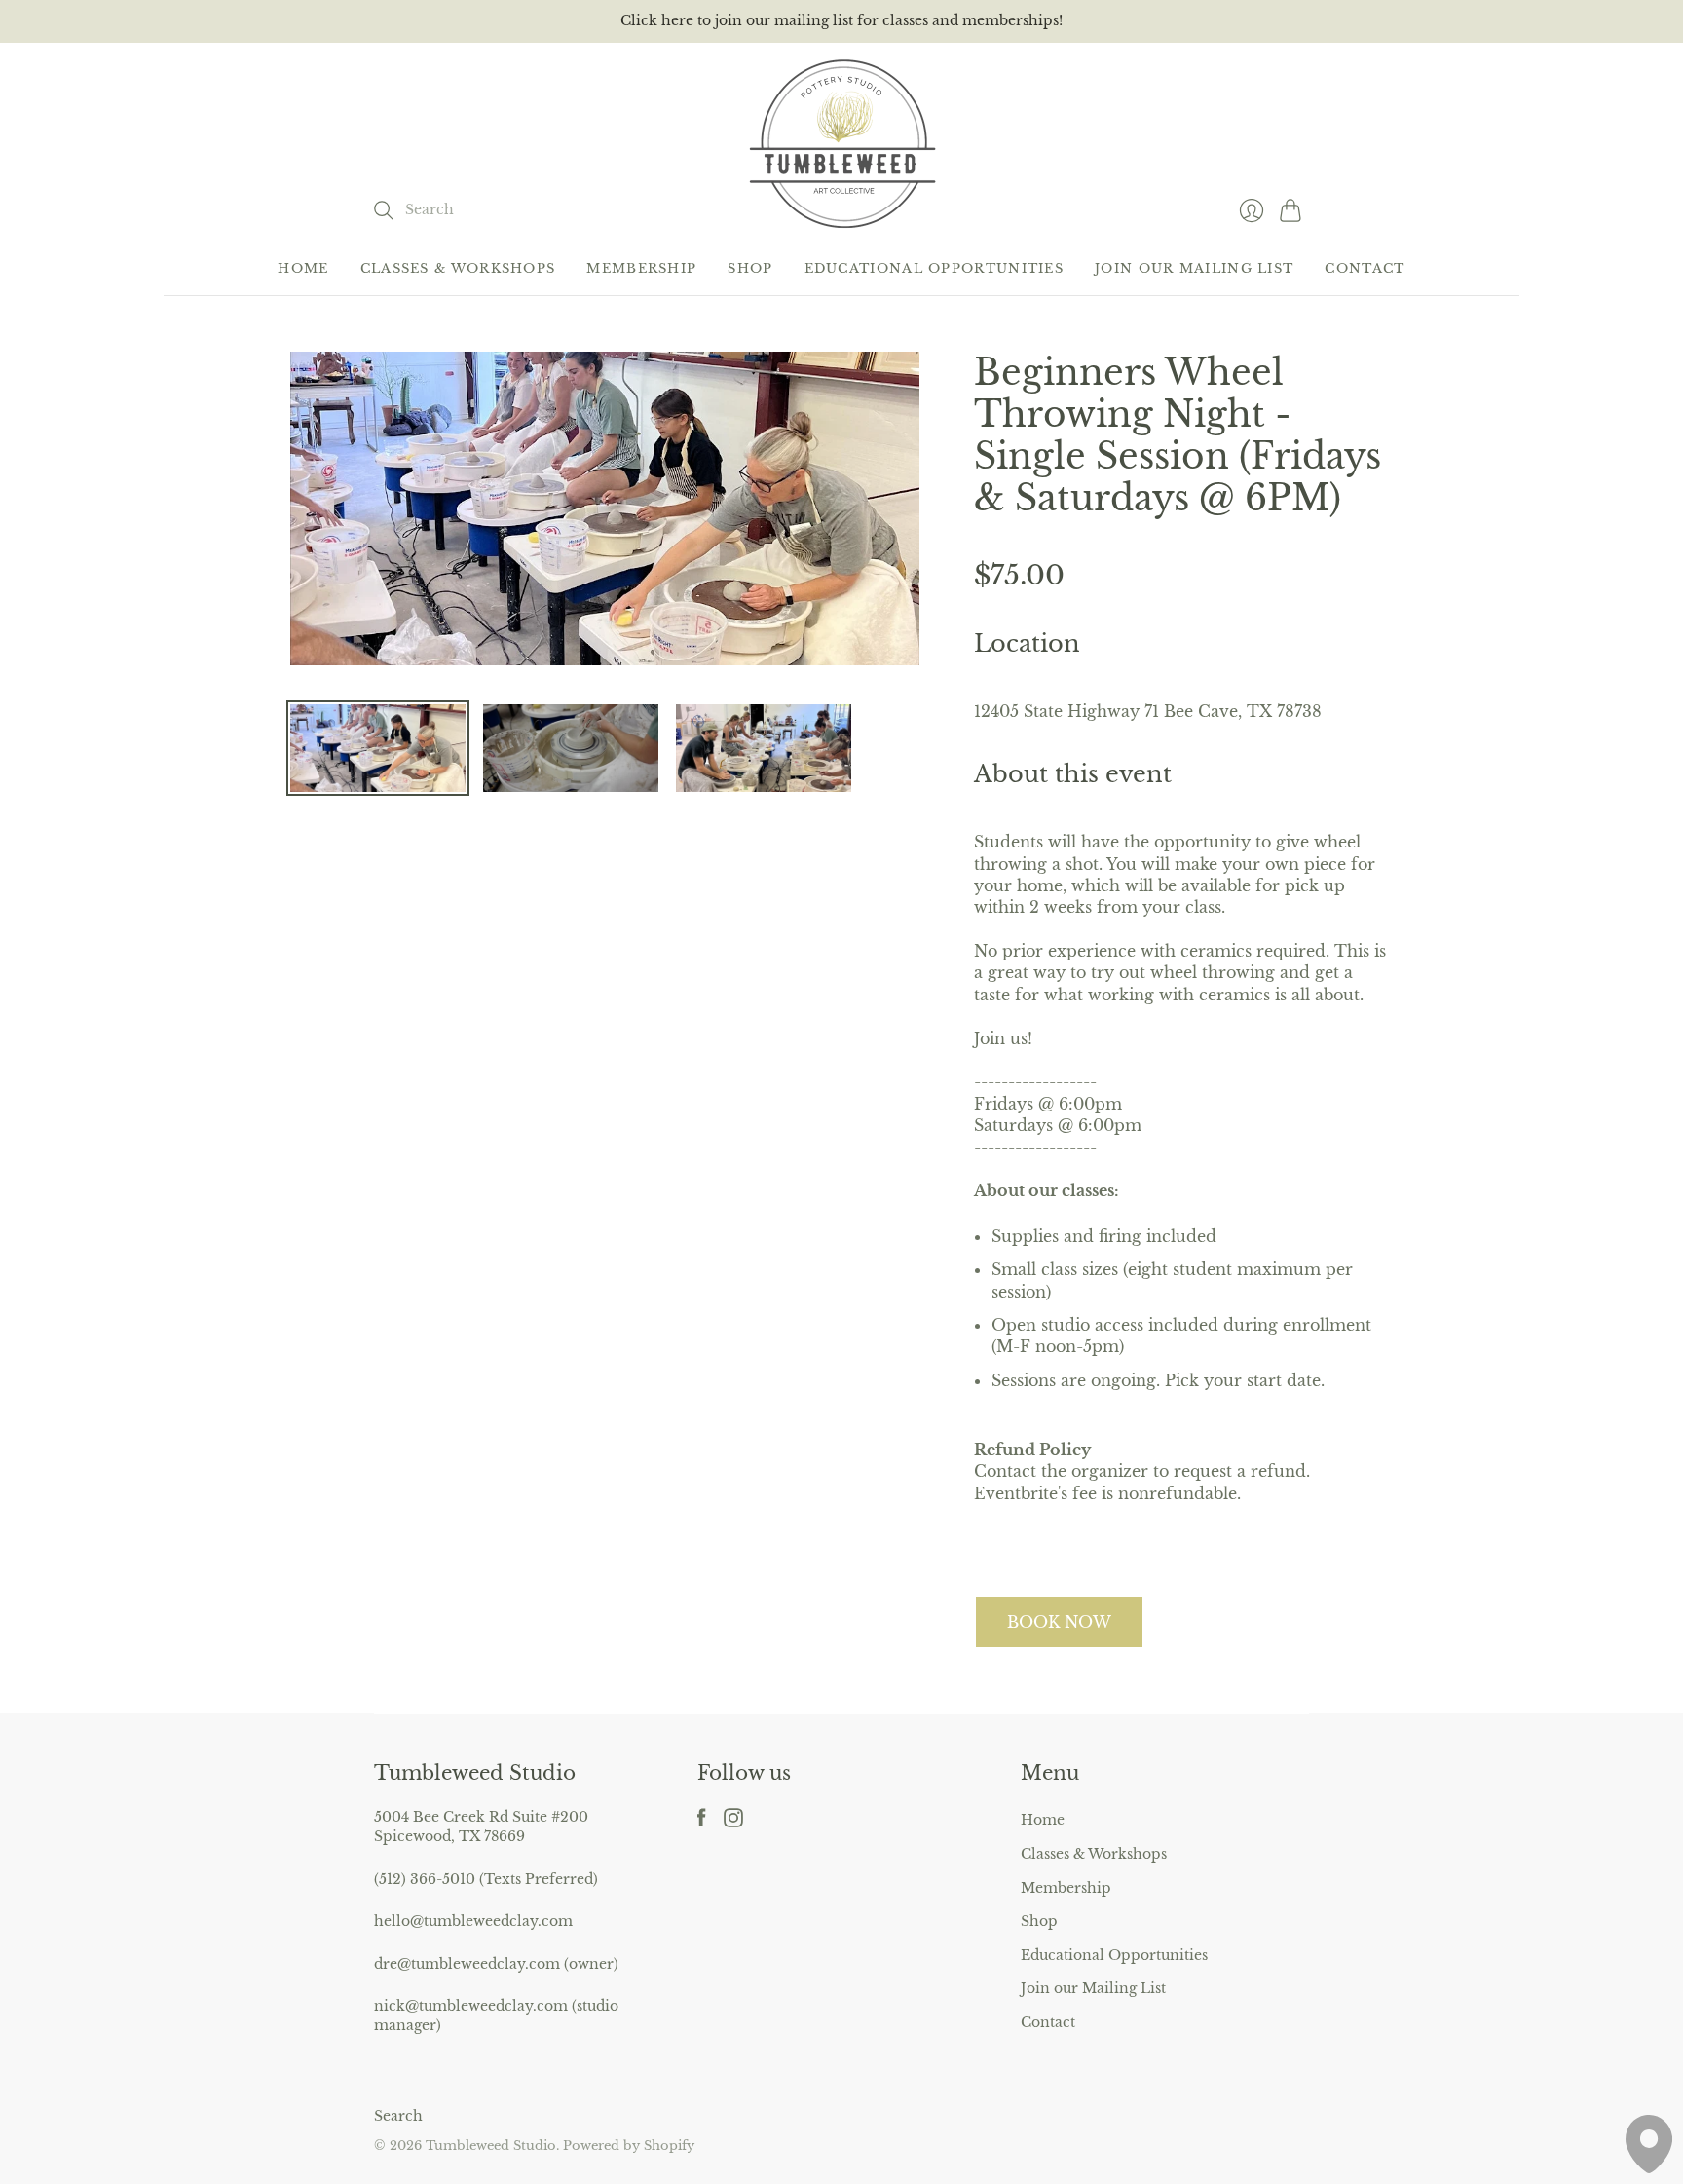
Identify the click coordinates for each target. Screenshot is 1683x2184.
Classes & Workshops (458, 268)
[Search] (384, 210)
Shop (750, 268)
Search (398, 2116)
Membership (641, 268)
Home (303, 268)
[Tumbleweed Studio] (842, 143)
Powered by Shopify (629, 2146)
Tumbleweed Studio (491, 2146)
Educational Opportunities (935, 268)
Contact (1365, 268)
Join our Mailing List (1194, 268)
